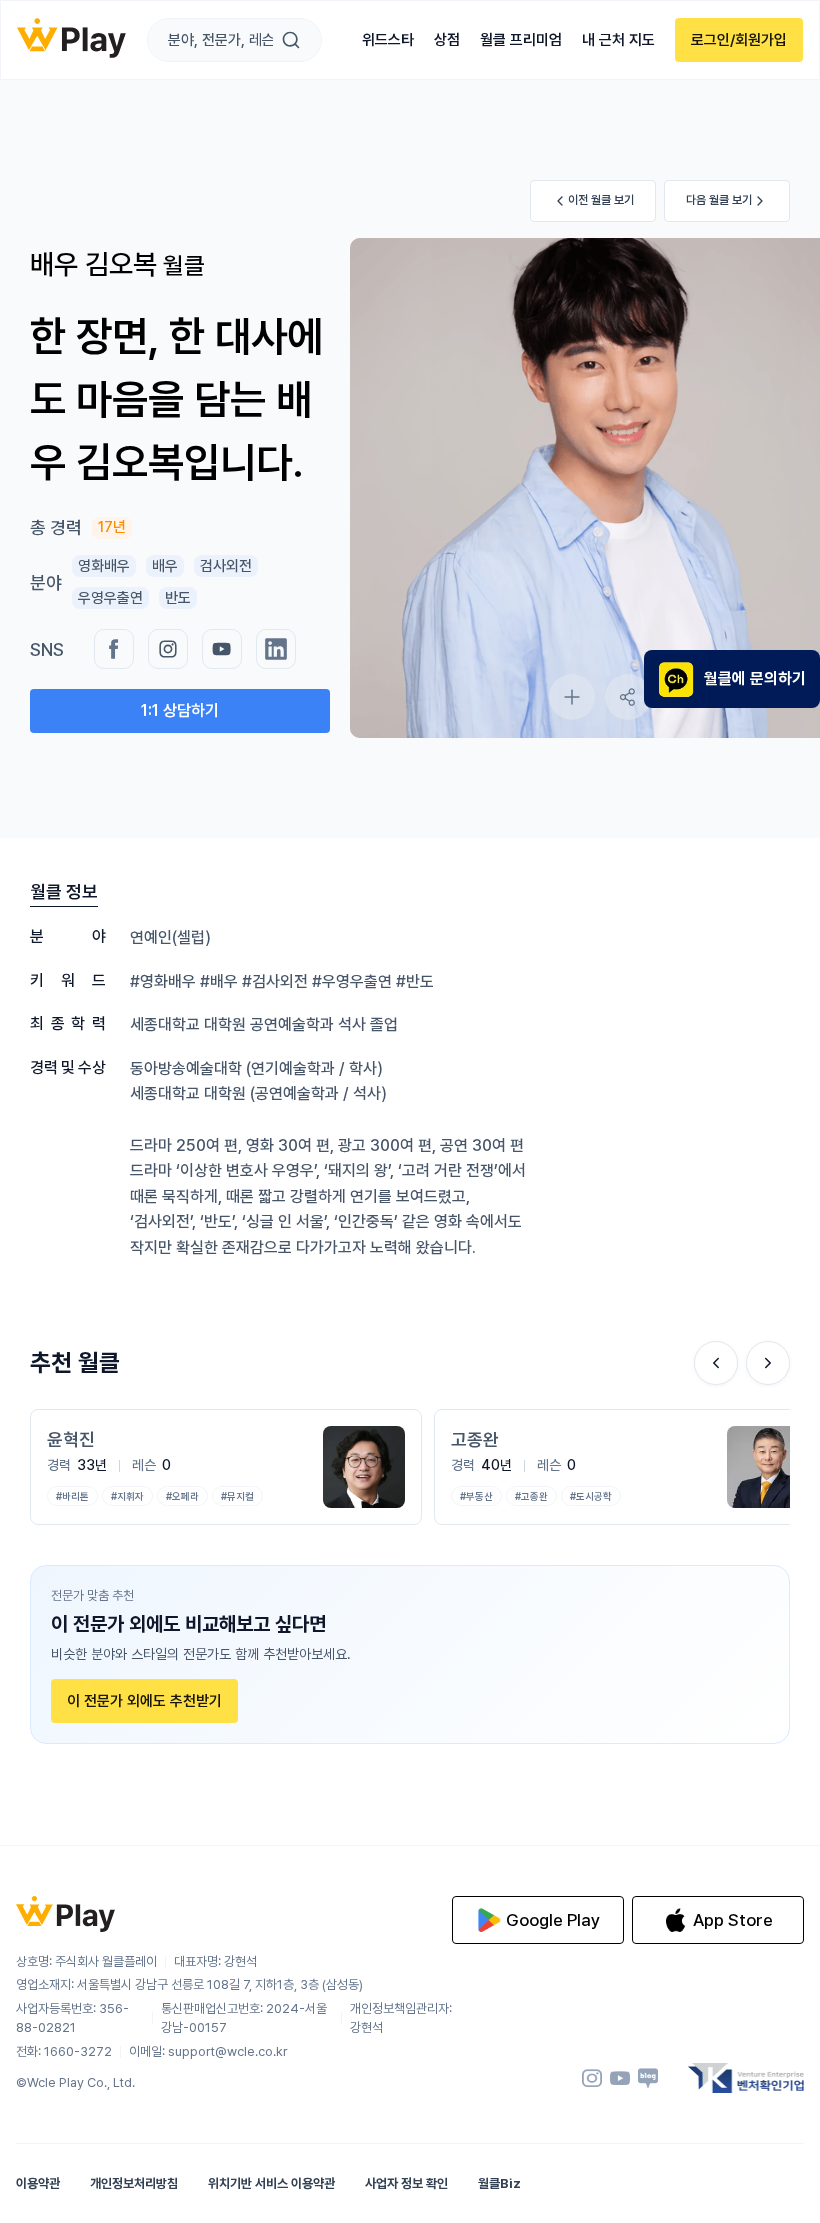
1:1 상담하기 (180, 710)
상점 (447, 40)
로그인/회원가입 (739, 40)
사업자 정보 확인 (406, 2183)
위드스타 (388, 40)
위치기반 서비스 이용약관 (271, 2183)
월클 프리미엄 (521, 40)
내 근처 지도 (618, 40)
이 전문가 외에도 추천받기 (144, 1701)
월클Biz (499, 2183)
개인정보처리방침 (134, 2183)
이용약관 (38, 2183)
